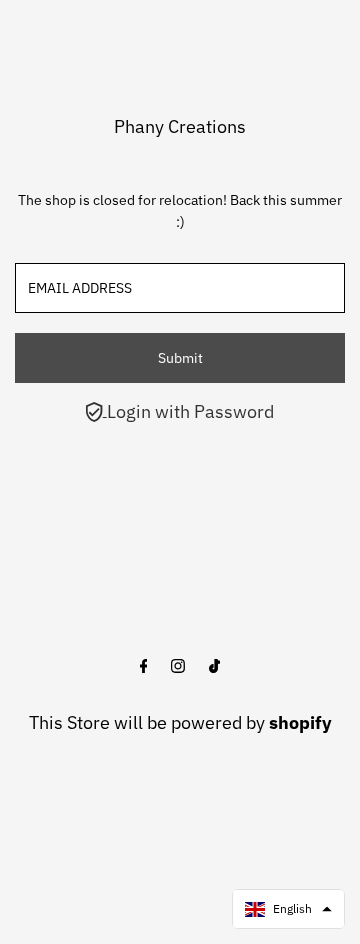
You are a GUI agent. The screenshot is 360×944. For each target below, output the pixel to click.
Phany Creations (180, 126)
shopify (300, 722)
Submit (180, 358)
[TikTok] (214, 667)
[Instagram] (178, 667)
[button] (288, 909)
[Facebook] (144, 667)
